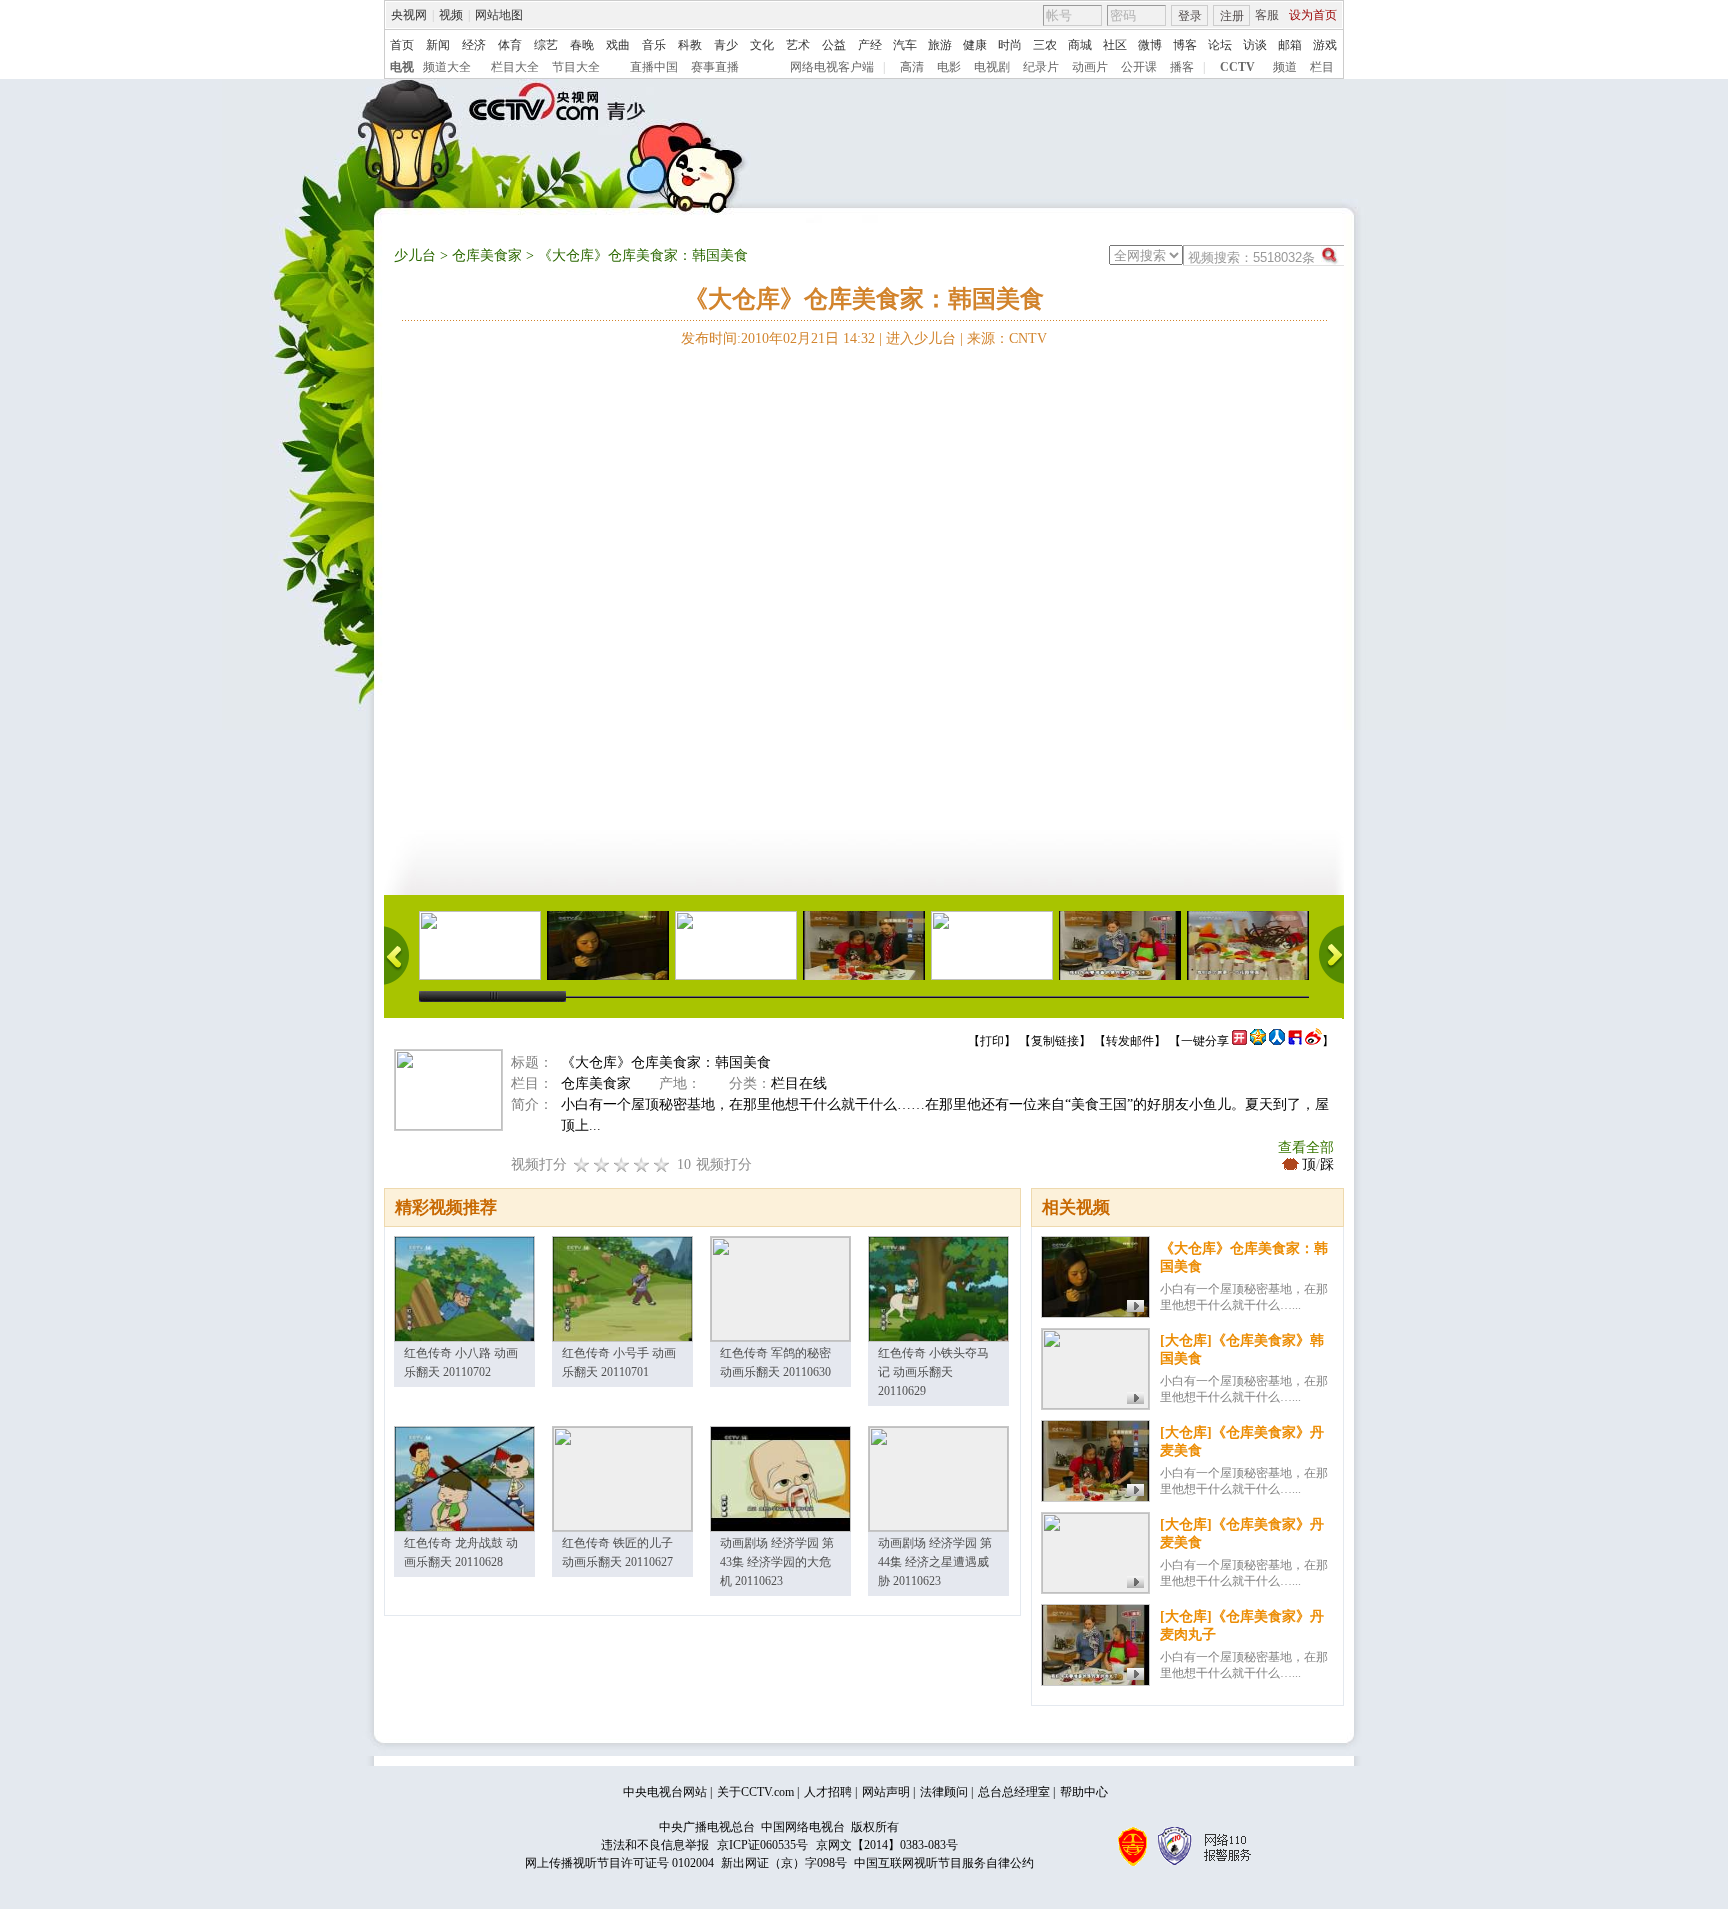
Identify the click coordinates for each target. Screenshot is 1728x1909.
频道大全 (447, 67)
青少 (726, 45)
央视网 (409, 15)
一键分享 (1205, 1041)
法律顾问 (944, 1792)
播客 (1182, 67)
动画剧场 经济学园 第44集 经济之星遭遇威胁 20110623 (935, 1562)
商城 (1080, 45)
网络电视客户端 (832, 67)
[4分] (602, 1164)
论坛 (1220, 45)
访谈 (1255, 45)
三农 (1045, 45)
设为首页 (1313, 15)
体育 (510, 45)
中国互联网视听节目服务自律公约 (944, 1863)
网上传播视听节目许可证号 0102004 (619, 1863)
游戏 (1325, 45)
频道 (1285, 67)
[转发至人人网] (1277, 1041)
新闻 (438, 45)
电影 (949, 67)
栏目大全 (515, 67)
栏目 (1322, 67)
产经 (870, 45)
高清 (912, 67)
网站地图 (499, 15)
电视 (402, 67)
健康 (975, 45)
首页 (402, 45)
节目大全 (576, 67)
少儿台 (415, 255)
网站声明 (886, 1792)
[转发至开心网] (1239, 1041)
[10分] (662, 1164)
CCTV (1237, 67)
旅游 (940, 45)
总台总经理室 (1014, 1792)
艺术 (798, 45)
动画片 (1090, 67)
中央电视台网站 (665, 1792)
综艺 (546, 45)
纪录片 (1041, 67)
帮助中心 (1084, 1792)
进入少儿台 (921, 338)
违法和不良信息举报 (655, 1845)
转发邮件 (1130, 1041)
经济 (474, 45)
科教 (690, 45)
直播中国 (654, 67)
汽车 (905, 45)
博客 (1185, 45)
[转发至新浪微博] (1313, 1041)
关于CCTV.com (755, 1792)
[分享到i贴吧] (1295, 1041)
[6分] (622, 1164)
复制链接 (1055, 1041)
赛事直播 (715, 67)
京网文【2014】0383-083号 (887, 1845)
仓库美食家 (487, 255)
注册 (1232, 16)
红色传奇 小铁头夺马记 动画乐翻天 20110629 (933, 1372)
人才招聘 (828, 1792)
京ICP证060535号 (762, 1845)
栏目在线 (799, 1083)
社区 (1115, 45)
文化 (762, 45)
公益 (834, 45)
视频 (451, 15)
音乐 (654, 45)
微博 (1150, 45)
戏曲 (618, 45)
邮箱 (1290, 45)
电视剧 (992, 67)
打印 (992, 1041)
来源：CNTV (1007, 338)
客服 (1267, 15)
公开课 (1139, 67)
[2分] (582, 1164)
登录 (1190, 16)
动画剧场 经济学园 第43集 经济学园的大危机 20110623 (777, 1562)
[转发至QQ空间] (1258, 1041)
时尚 (1010, 45)
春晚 (582, 45)
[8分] (642, 1164)
